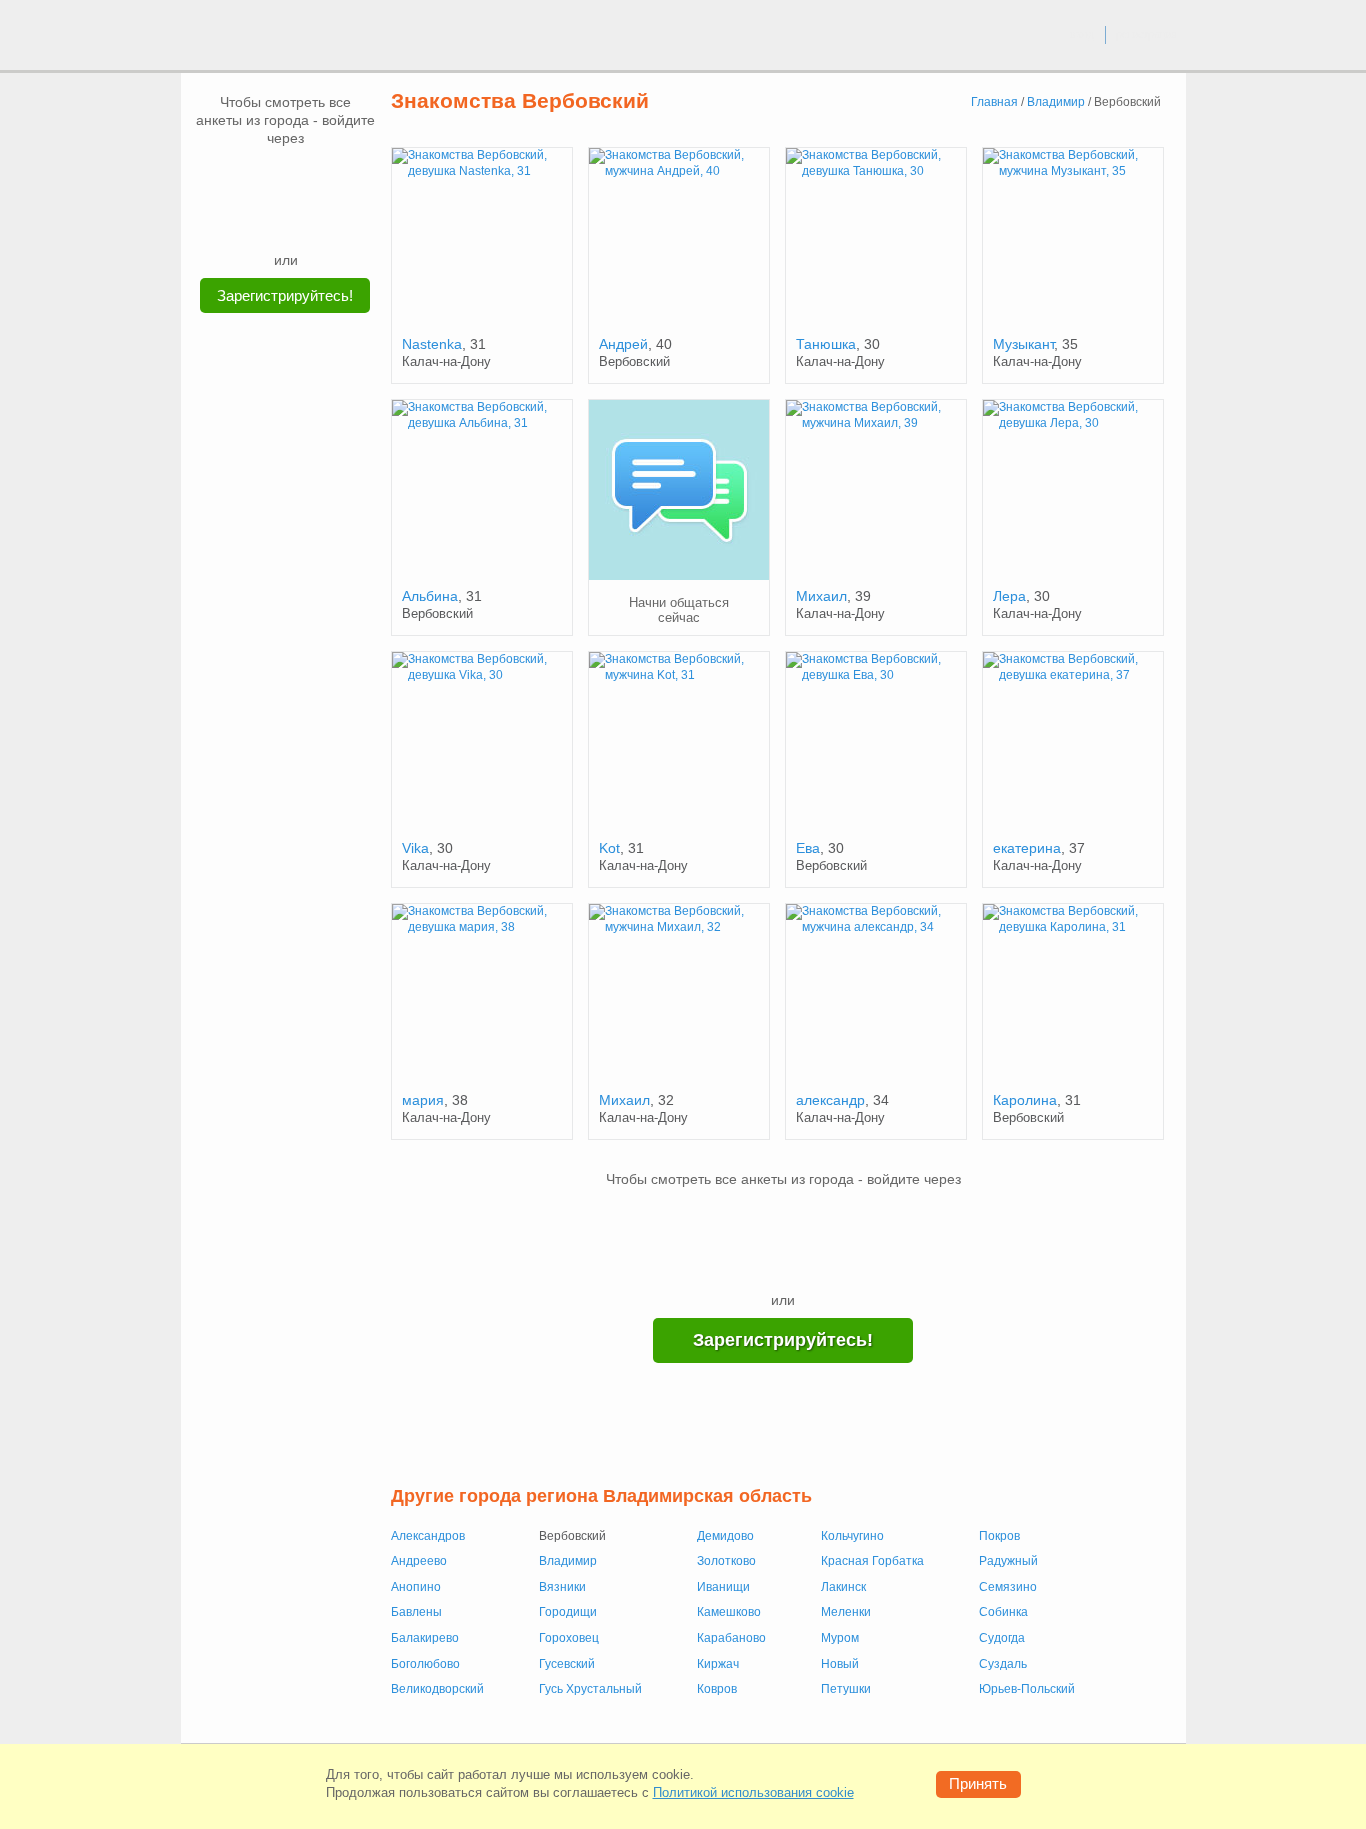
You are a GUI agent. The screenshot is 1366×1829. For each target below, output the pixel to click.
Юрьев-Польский (1027, 1689)
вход (1082, 34)
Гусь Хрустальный (590, 1689)
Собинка (1003, 1612)
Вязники (562, 1587)
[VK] (248, 177)
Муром (840, 1638)
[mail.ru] (286, 177)
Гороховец (569, 1638)
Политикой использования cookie (753, 1792)
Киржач (718, 1664)
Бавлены (416, 1612)
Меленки (846, 1612)
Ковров (717, 1689)
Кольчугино (852, 1536)
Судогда (1002, 1638)
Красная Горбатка (872, 1561)
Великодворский (437, 1689)
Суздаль (1003, 1664)
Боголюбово (425, 1664)
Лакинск (843, 1587)
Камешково (729, 1612)
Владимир (568, 1561)
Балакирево (425, 1638)
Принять (978, 1783)
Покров (999, 1536)
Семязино (1008, 1587)
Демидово (725, 1536)
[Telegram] (305, 220)
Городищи (568, 1612)
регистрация (1146, 34)
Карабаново (731, 1638)
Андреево (419, 1561)
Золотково (726, 1561)
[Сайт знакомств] (255, 37)
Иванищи (723, 1587)
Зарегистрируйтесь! (285, 295)
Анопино (416, 1587)
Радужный (1008, 1561)
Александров (428, 1536)
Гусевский (567, 1664)
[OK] (324, 177)
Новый (840, 1664)
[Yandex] (267, 220)
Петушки (846, 1689)
